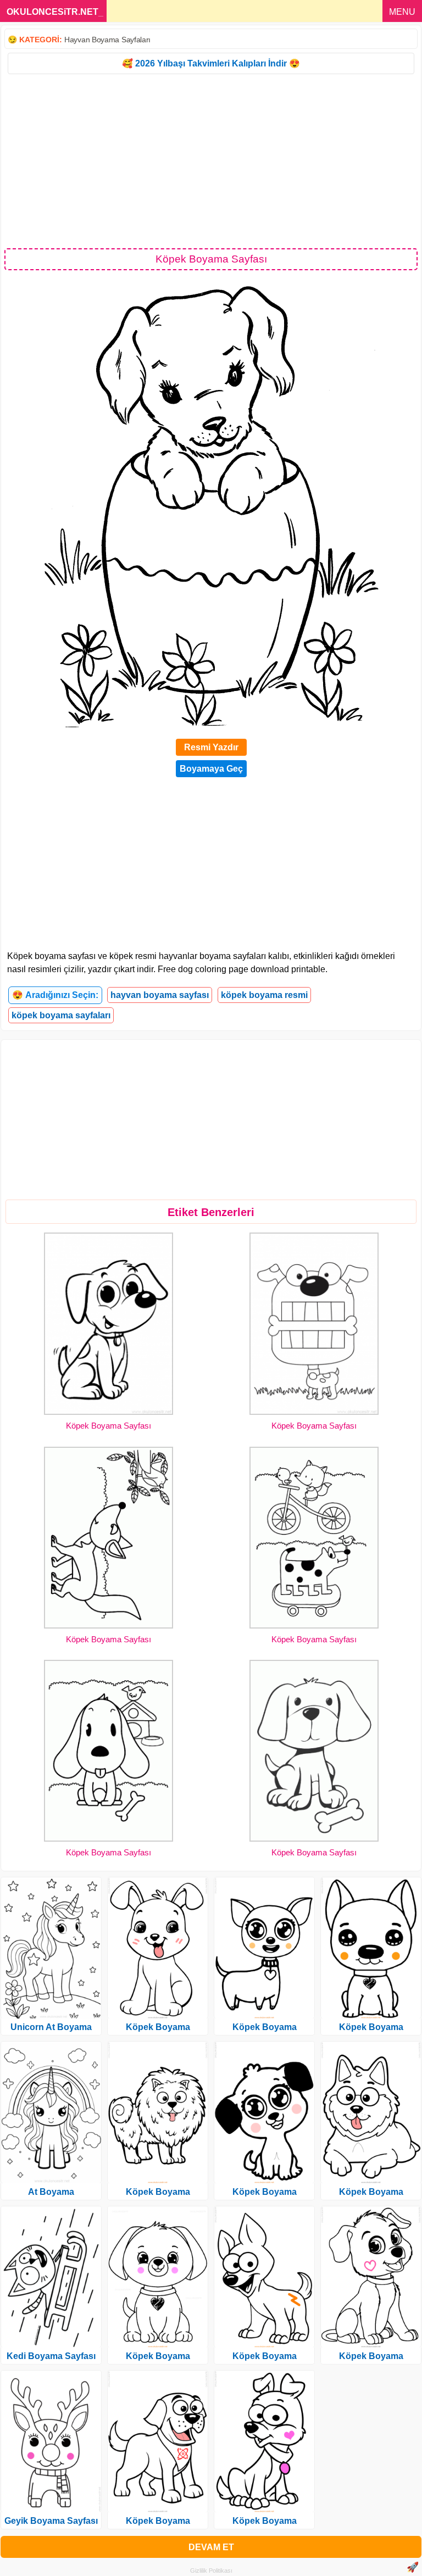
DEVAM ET (211, 2547)
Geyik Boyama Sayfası (51, 2521)
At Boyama (51, 2192)
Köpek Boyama (158, 2027)
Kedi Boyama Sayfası (51, 2356)
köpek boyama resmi (264, 995)
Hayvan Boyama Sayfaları (107, 40)
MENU (402, 12)
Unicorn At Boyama (51, 2027)
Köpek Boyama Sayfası (109, 1426)
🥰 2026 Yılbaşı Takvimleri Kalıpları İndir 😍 (211, 63)
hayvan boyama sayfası (160, 995)
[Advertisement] (211, 160)
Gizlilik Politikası (211, 2571)
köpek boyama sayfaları (61, 1015)
